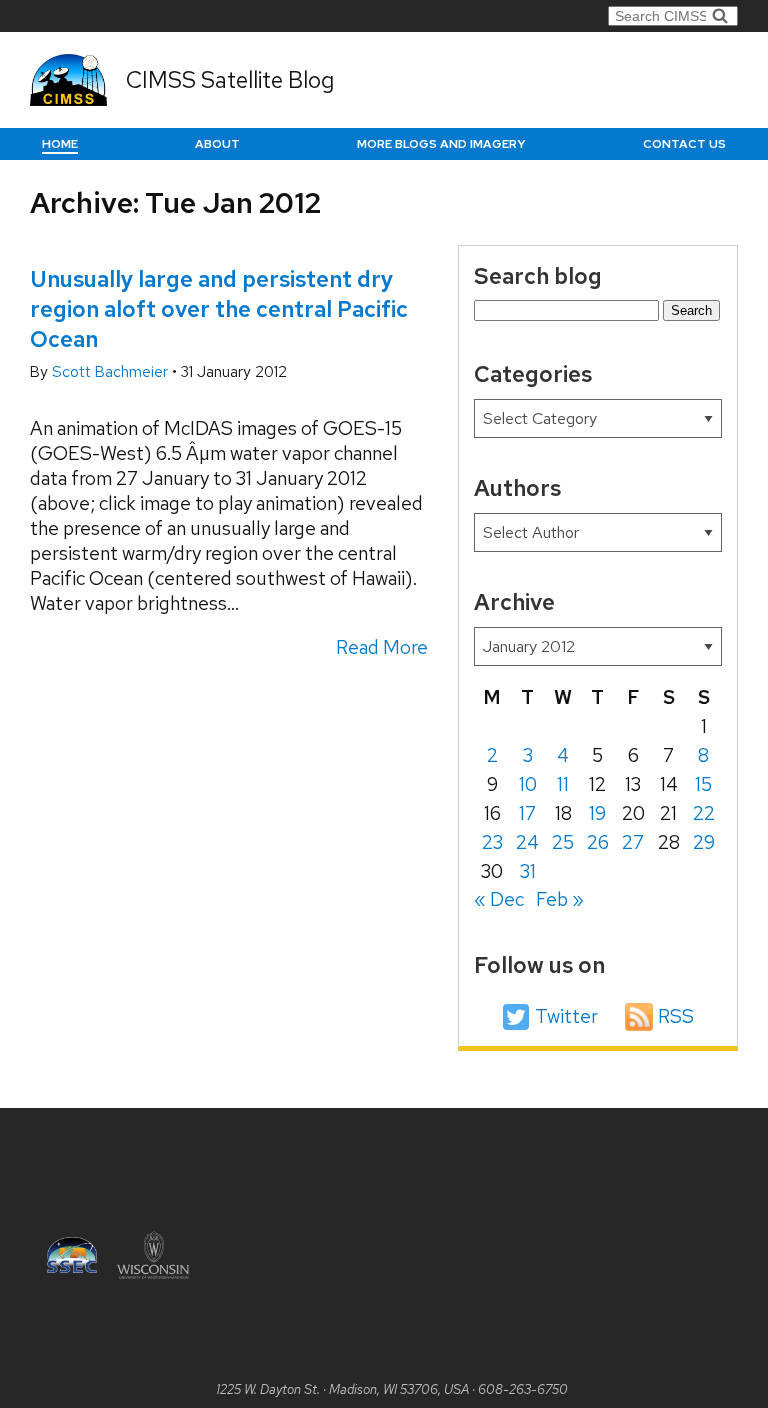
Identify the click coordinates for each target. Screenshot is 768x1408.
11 (563, 784)
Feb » (560, 899)
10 (528, 784)
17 (527, 813)
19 (597, 813)
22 (704, 813)
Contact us (684, 144)
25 (563, 842)
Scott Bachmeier (112, 372)
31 (528, 871)
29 (704, 842)
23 (492, 842)
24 (527, 842)
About (217, 144)
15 (703, 784)
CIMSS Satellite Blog (230, 80)
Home (60, 144)
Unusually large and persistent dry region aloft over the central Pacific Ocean (219, 309)
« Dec (499, 899)
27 (633, 842)
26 (598, 842)
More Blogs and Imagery (441, 144)
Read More (382, 647)
